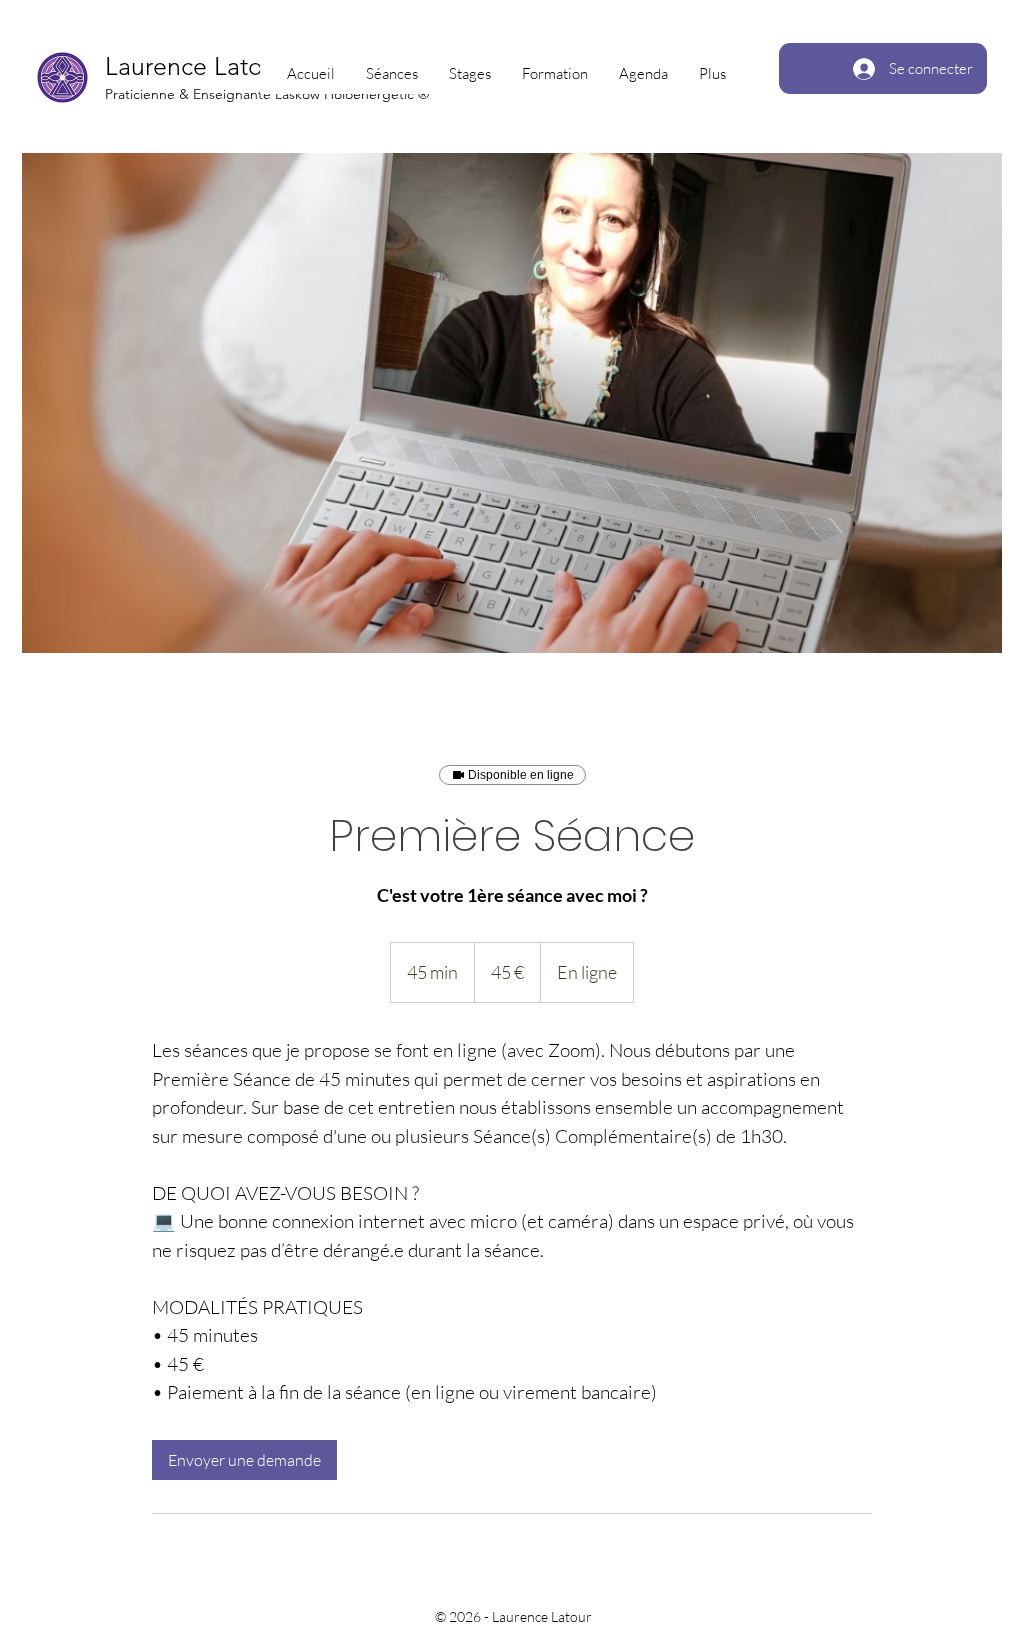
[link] (244, 1460)
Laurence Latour (195, 66)
